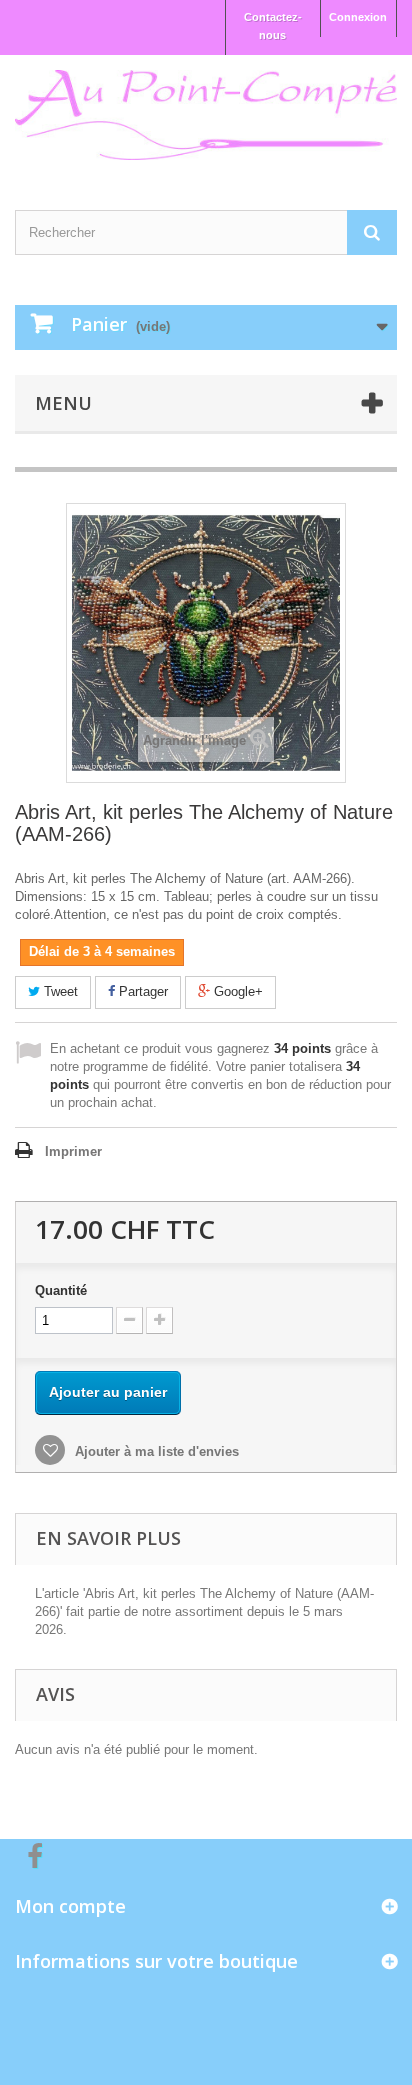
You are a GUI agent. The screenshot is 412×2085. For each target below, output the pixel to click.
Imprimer (73, 1151)
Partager (141, 991)
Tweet (59, 991)
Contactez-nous (273, 26)
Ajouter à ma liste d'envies (155, 1451)
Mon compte (70, 1906)
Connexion (358, 17)
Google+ (236, 991)
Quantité (61, 1290)
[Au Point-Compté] (206, 115)
